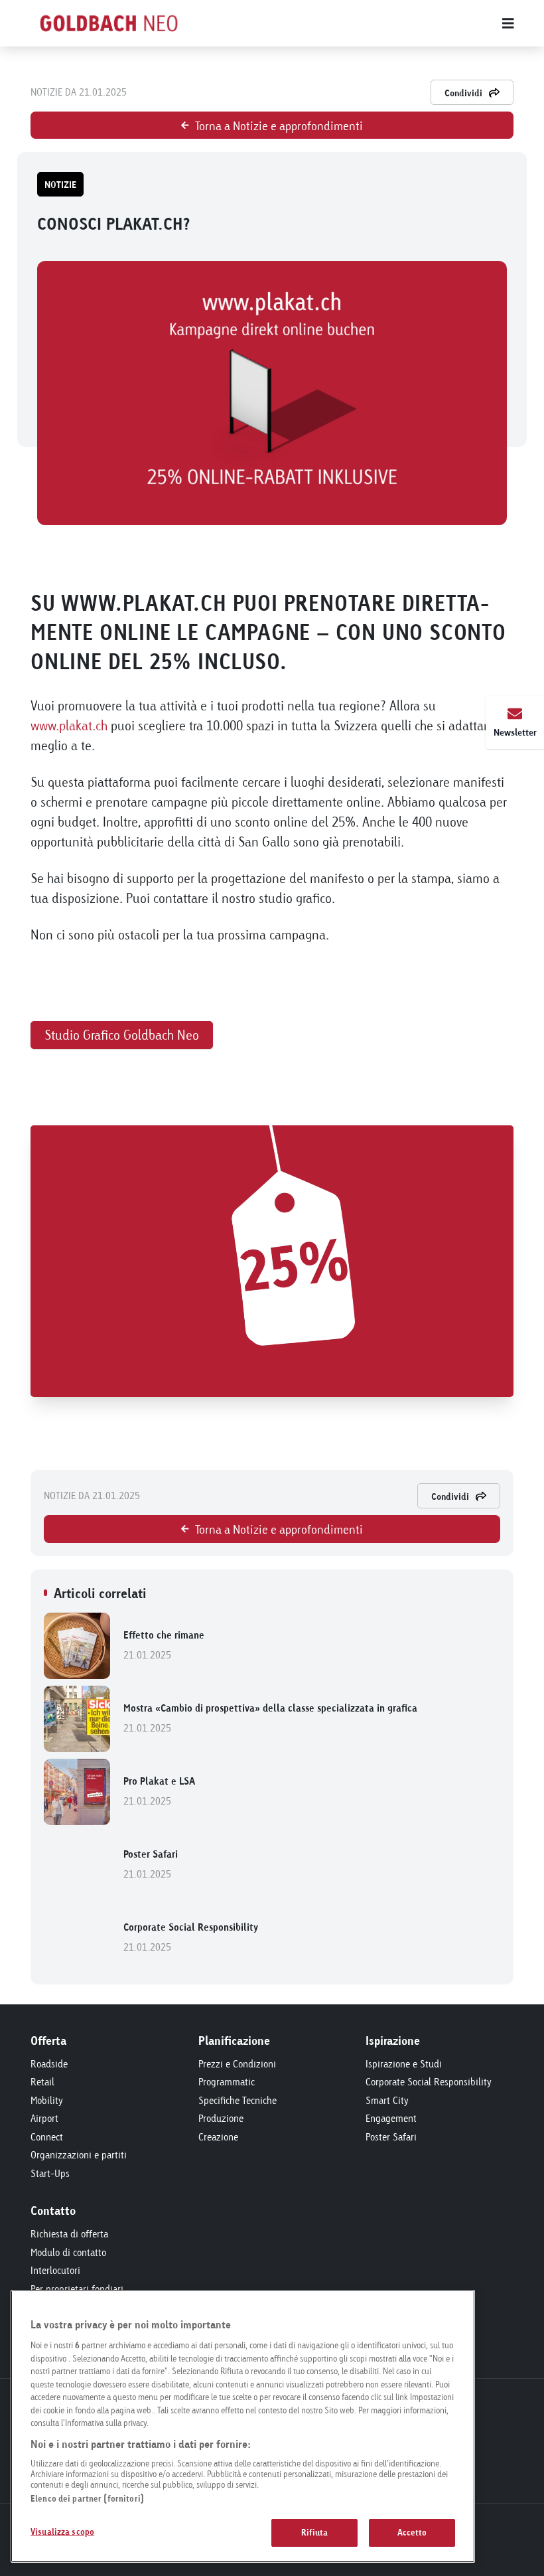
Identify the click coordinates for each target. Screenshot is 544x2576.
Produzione (221, 2118)
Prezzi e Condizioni (237, 2064)
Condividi (463, 93)
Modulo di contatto (68, 2252)
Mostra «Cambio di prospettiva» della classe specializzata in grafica (270, 1718)
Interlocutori (55, 2270)
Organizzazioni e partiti (79, 2155)
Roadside (49, 2064)
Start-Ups (50, 2173)
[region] (243, 2426)
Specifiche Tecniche (238, 2100)
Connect (47, 2137)
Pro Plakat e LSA (159, 1791)
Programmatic (227, 2082)
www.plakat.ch (69, 725)
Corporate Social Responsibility (191, 1937)
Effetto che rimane (164, 1645)
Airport (44, 2118)
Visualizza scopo (62, 2532)
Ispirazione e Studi (404, 2064)
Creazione (218, 2137)
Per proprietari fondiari (77, 2289)
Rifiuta (315, 2532)
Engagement (391, 2118)
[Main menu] (365, 23)
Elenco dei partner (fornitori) (87, 2498)
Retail (42, 2082)
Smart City (387, 2100)
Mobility (47, 2100)
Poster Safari (151, 1864)
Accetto (412, 2532)
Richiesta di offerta (69, 2234)
